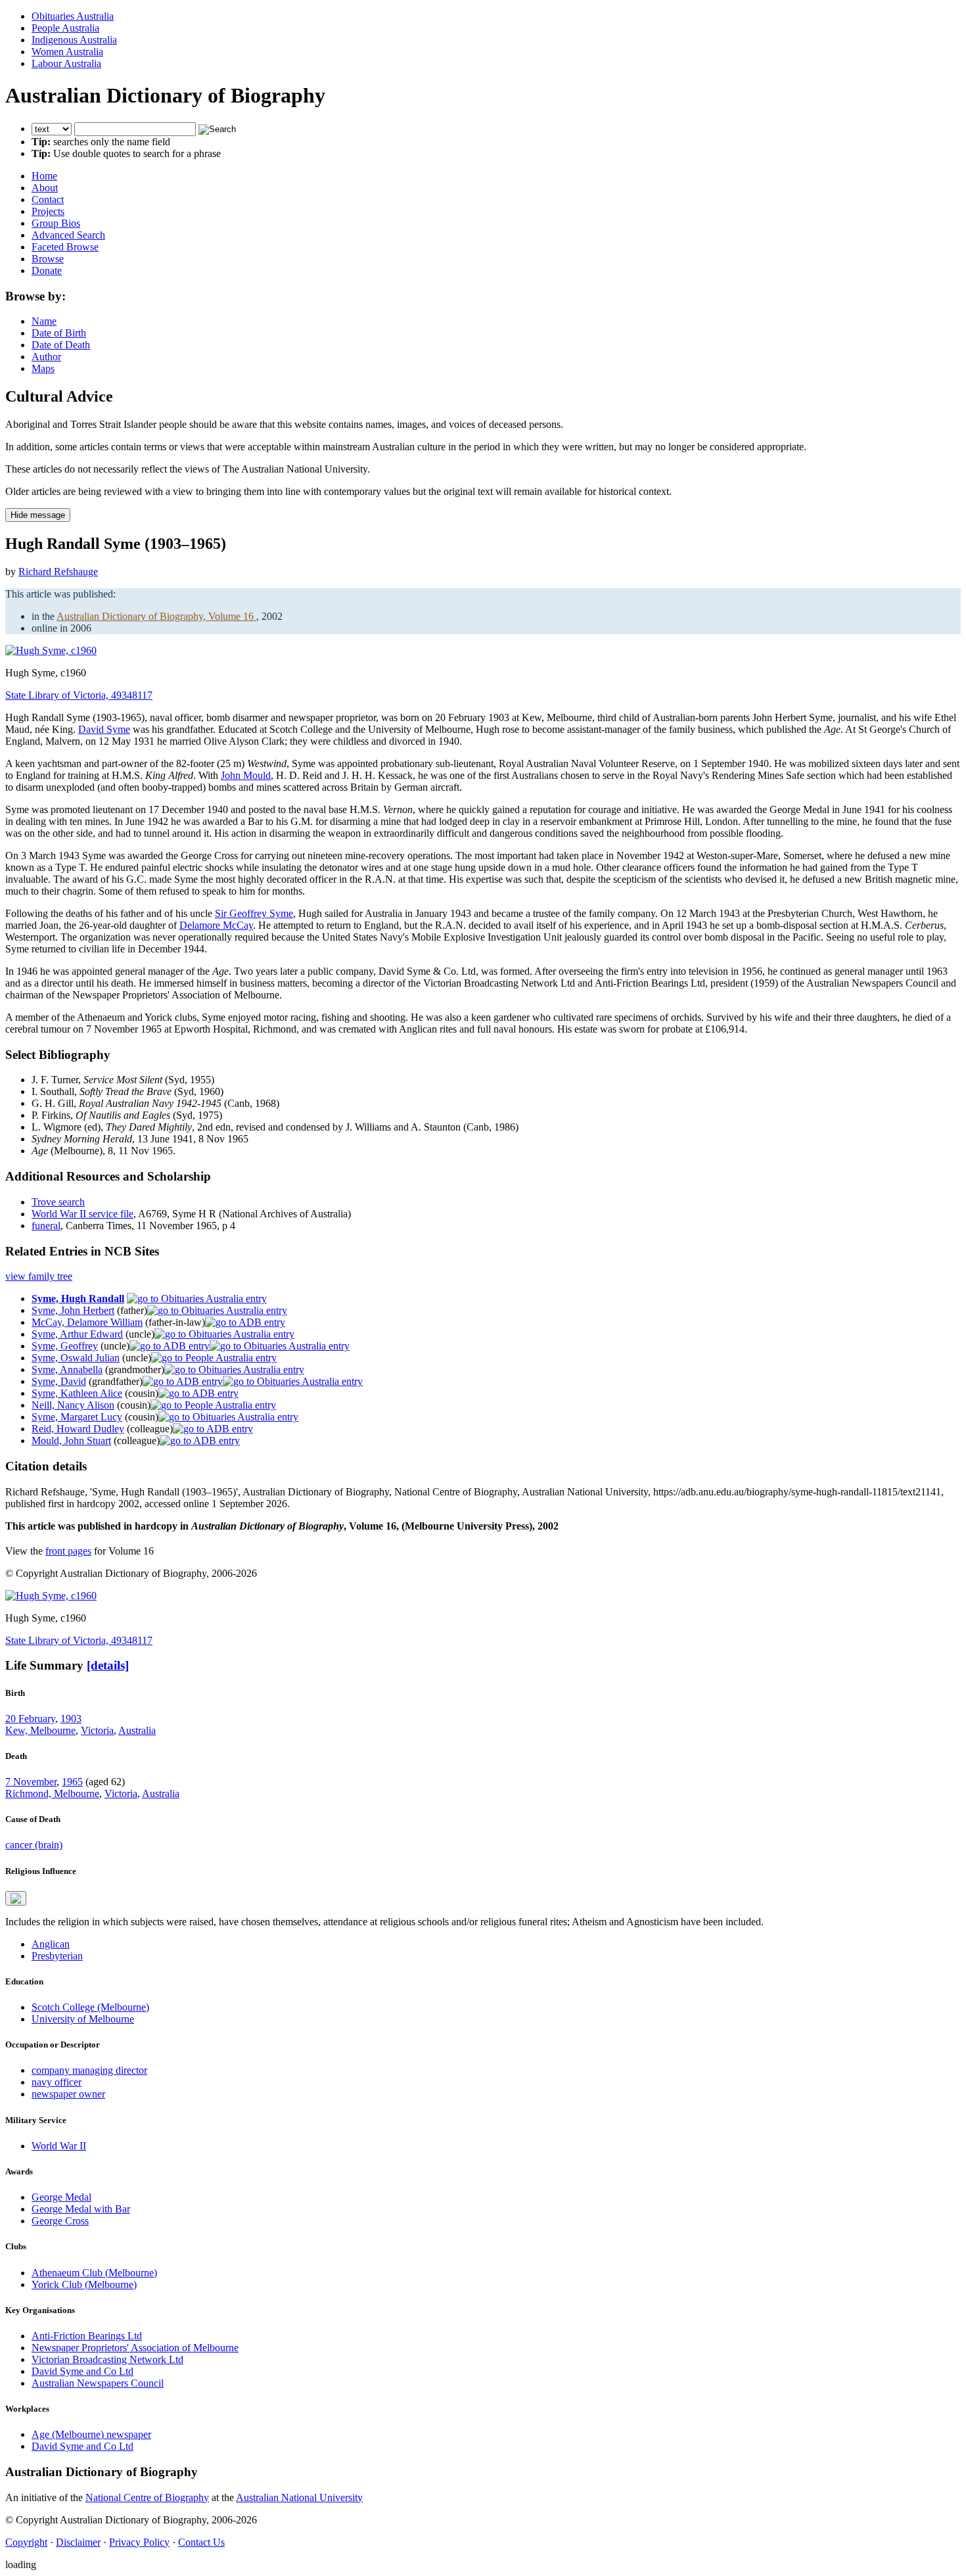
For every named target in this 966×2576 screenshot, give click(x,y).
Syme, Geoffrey (65, 1346)
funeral (46, 1226)
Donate (47, 270)
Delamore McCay (216, 925)
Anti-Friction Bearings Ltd (87, 2336)
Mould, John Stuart (71, 1440)
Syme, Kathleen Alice (77, 1393)
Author (46, 357)
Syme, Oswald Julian (76, 1358)
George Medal (61, 2197)
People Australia (65, 28)
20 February (30, 1719)
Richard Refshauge (58, 572)
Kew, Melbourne (40, 1730)
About (45, 188)
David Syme (104, 729)
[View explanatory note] (16, 1898)
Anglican (51, 1944)
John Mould (246, 775)
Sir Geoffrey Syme (254, 913)
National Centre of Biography (147, 2497)
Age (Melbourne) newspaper (91, 2434)
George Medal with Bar (81, 2209)
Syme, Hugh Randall (78, 1299)
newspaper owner (68, 2094)
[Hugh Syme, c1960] (51, 650)
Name (44, 321)
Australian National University (299, 2497)
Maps (43, 368)
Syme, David (59, 1381)
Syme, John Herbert (73, 1310)
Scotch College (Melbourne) (90, 2007)
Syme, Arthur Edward (77, 1334)
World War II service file (82, 1214)
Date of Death (61, 345)
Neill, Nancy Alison (73, 1405)
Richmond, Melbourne (52, 1793)
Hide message (38, 515)
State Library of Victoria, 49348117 (79, 695)
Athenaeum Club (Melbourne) (94, 2273)
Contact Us (201, 2542)
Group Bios (56, 223)
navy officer (57, 2082)
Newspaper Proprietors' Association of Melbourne (135, 2348)
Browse (48, 259)
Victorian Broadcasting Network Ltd (107, 2359)
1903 (71, 1719)
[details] (108, 1665)
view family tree (39, 1276)
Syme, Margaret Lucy (77, 1417)
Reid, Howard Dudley (78, 1429)
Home (44, 176)
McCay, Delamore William (87, 1322)
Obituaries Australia (73, 16)
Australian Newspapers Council (98, 2383)
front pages (68, 1551)
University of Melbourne (83, 2019)
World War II (59, 2146)
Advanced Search (68, 235)
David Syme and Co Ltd (82, 2371)
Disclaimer (78, 2542)
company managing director (89, 2070)
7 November (31, 1782)
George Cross (60, 2221)
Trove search (58, 1202)
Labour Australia (66, 63)
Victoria (97, 1730)
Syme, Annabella (67, 1370)
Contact (48, 199)
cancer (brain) (34, 1845)
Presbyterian (57, 1956)
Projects (48, 211)
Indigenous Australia (74, 40)
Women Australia (67, 52)
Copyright (26, 2542)
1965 (72, 1782)
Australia (137, 1730)
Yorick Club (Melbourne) (84, 2284)
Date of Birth (59, 333)
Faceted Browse (65, 247)
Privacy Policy (139, 2542)
